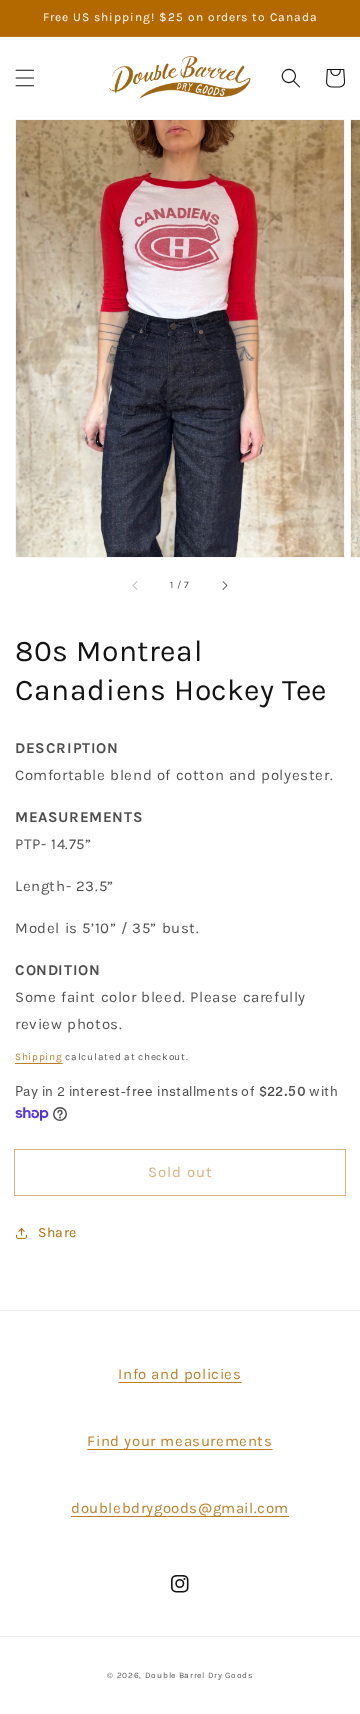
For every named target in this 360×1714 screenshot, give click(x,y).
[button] (25, 78)
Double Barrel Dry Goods (199, 1675)
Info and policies (179, 1374)
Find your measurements (179, 1441)
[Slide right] (224, 585)
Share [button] (57, 1232)
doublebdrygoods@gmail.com (180, 1508)
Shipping (39, 1057)
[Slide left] (136, 585)
